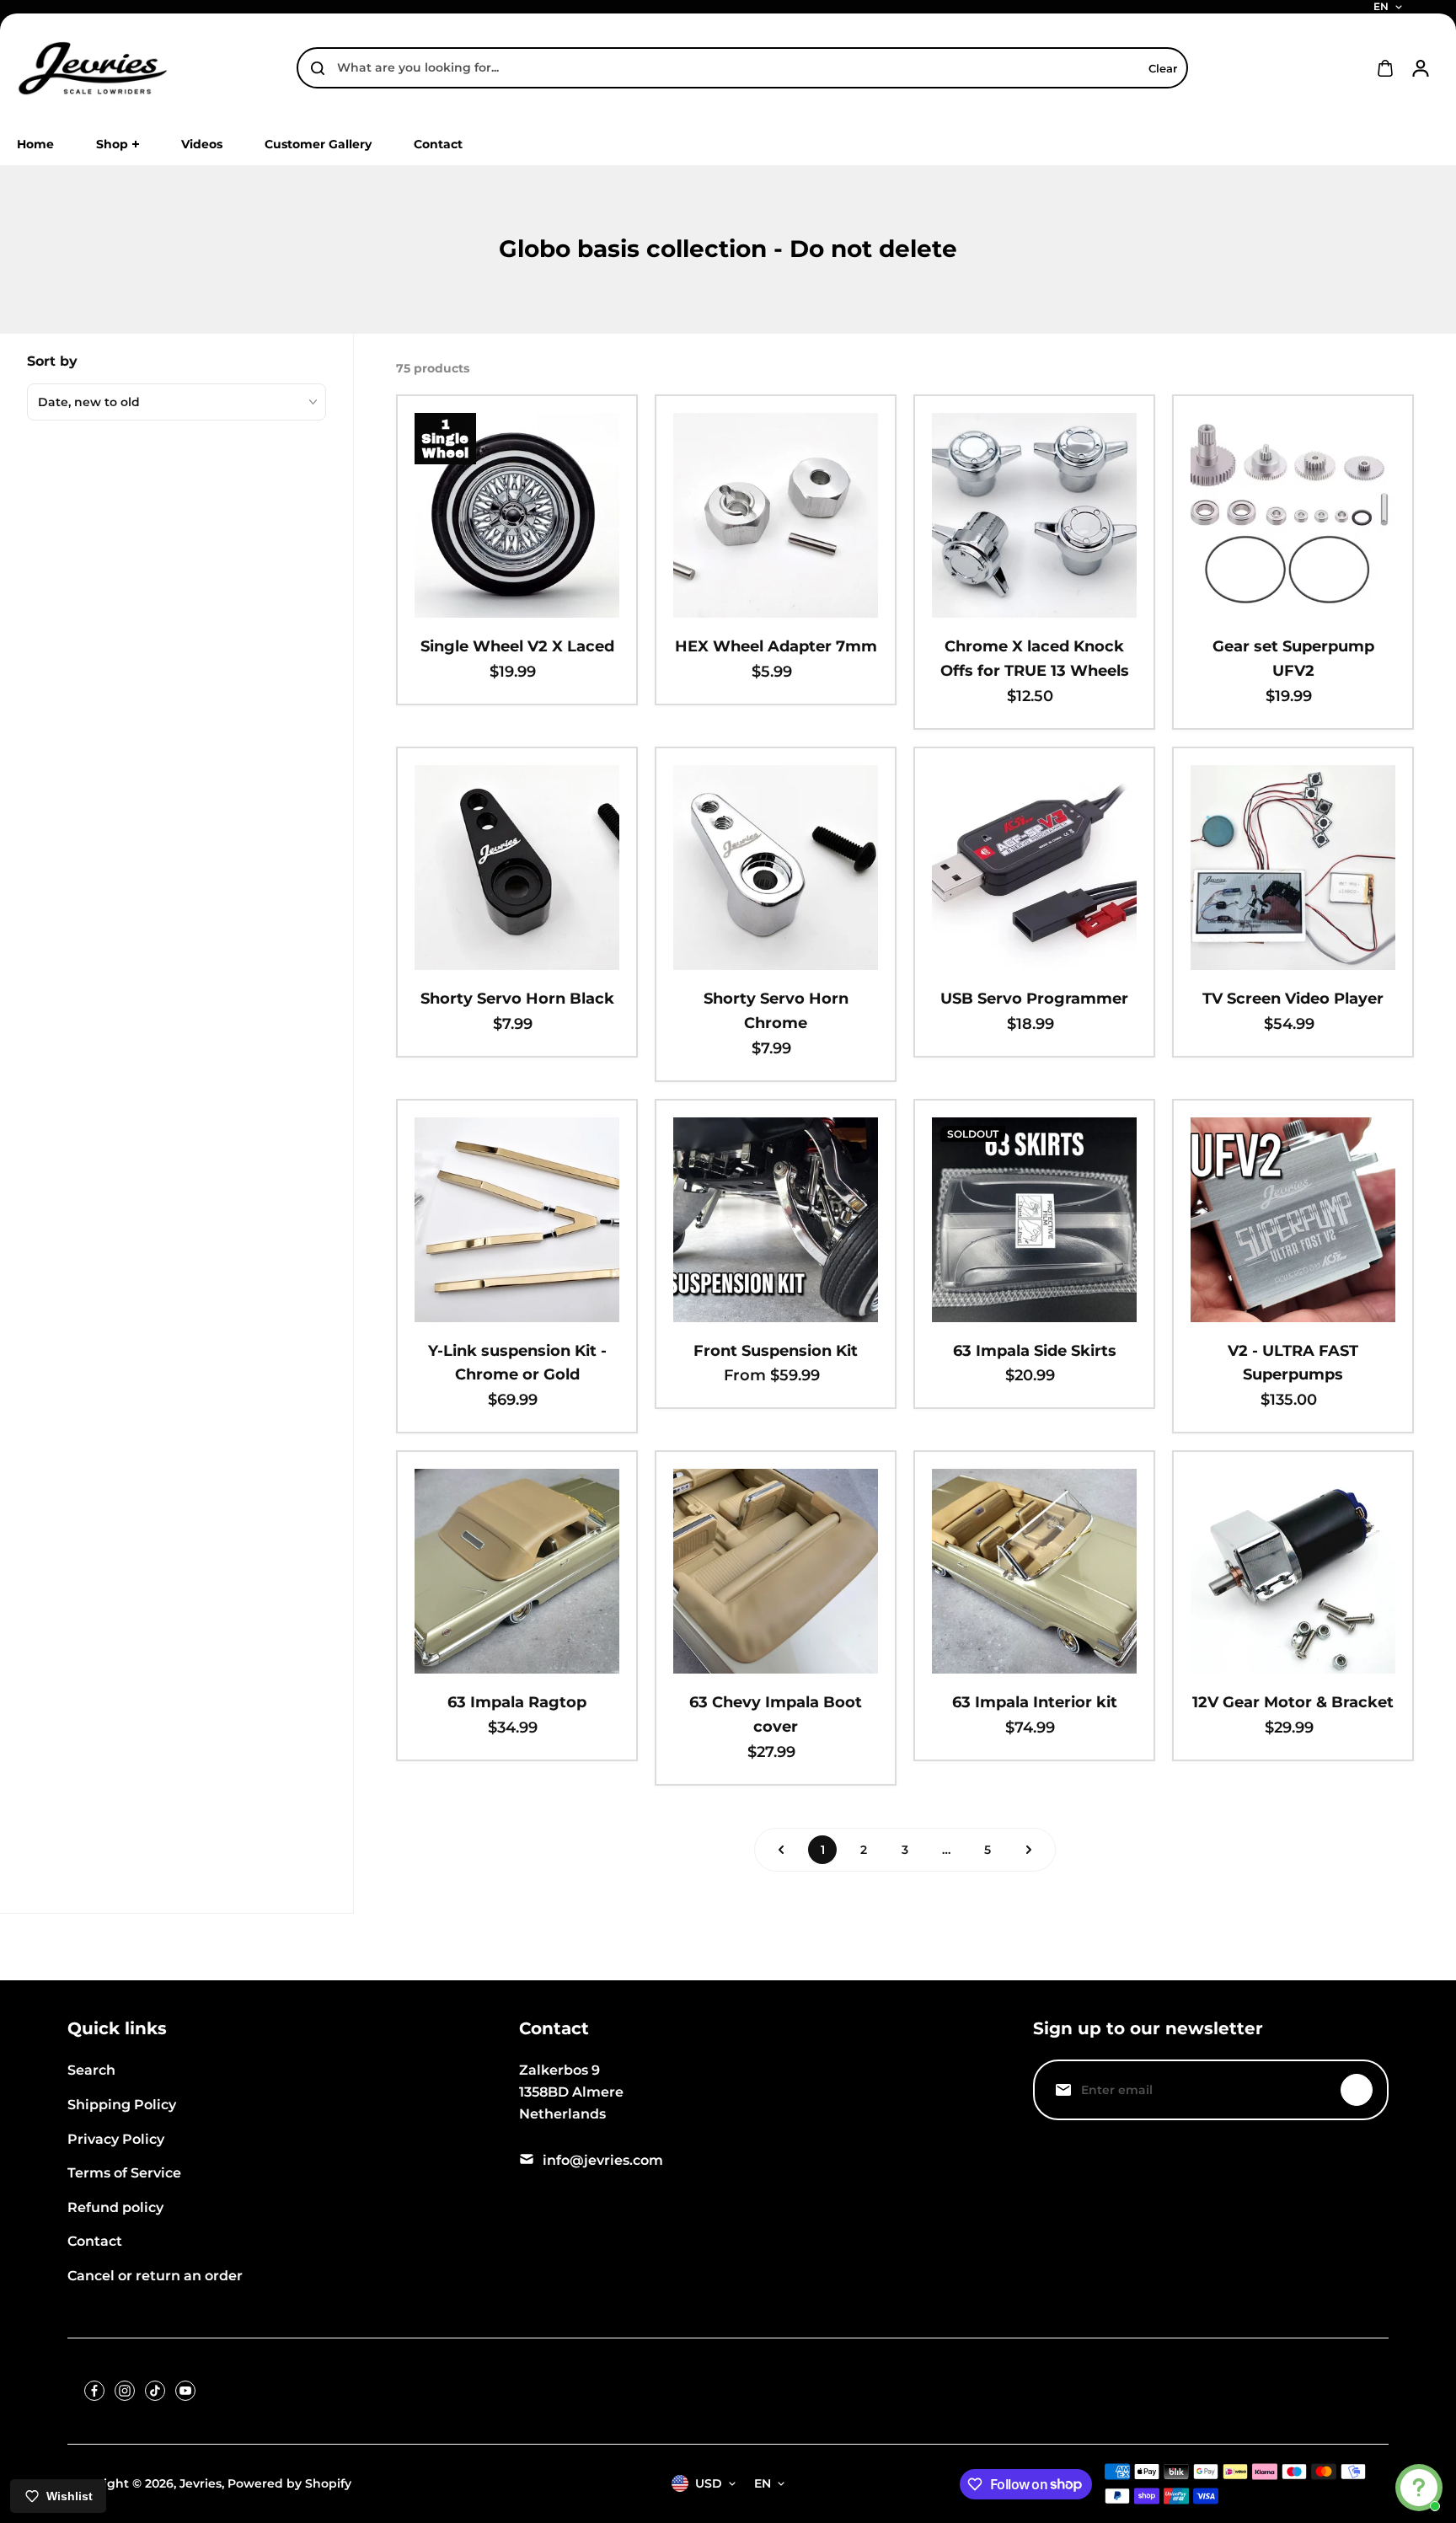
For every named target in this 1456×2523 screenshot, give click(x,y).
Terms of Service (124, 2173)
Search (91, 2070)
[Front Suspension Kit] (776, 1220)
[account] (1421, 68)
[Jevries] (93, 68)
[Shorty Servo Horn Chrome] (776, 868)
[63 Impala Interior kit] (1034, 1571)
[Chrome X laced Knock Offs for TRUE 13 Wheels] (1034, 515)
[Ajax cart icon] (1385, 68)
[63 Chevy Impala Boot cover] (776, 1571)
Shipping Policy (122, 2105)
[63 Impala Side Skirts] (1034, 1220)
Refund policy (115, 2207)
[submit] (1357, 2090)
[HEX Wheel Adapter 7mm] (776, 515)
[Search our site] (318, 68)
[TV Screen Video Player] (1293, 868)
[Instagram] (125, 2391)
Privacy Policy (116, 2139)
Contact (95, 2241)
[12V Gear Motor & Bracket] (1293, 1571)
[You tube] (185, 2391)
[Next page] (1029, 1850)
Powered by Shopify (289, 2483)
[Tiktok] (155, 2391)
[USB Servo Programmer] (1034, 868)
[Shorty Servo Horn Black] (517, 868)
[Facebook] (94, 2391)
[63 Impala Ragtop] (517, 1571)
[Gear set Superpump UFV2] (1293, 515)
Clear (1163, 68)
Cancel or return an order (155, 2276)
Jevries (201, 2483)
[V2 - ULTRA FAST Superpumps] (1293, 1220)
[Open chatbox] (1419, 2488)
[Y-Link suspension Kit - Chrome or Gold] (517, 1220)
